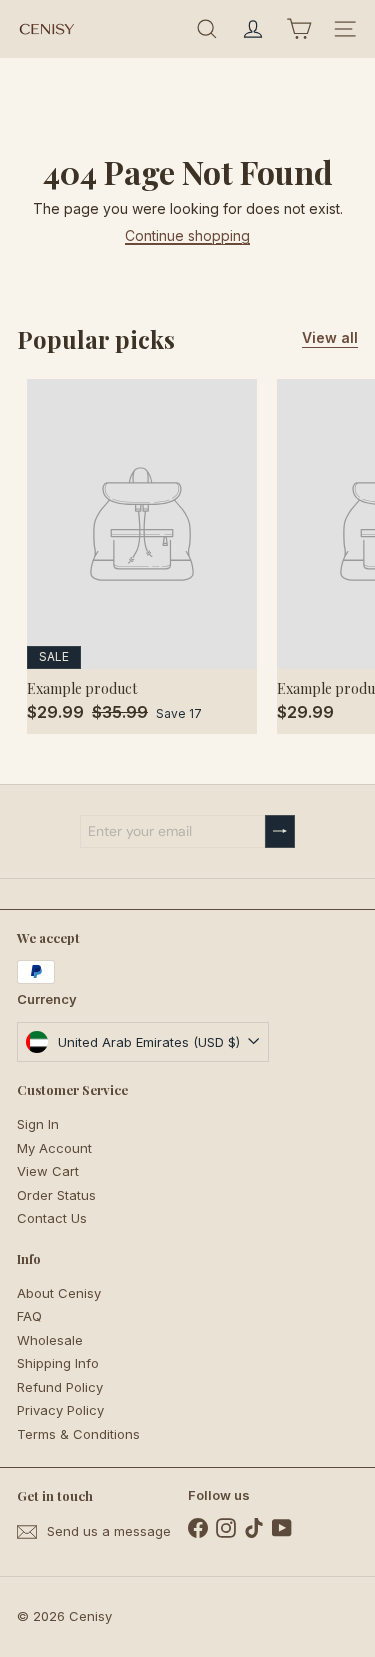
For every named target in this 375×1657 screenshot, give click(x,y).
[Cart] (299, 29)
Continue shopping (187, 235)
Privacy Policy (60, 1410)
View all (330, 338)
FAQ (29, 1316)
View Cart (48, 1171)
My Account (54, 1148)
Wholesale (50, 1340)
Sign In (38, 1124)
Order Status (56, 1195)
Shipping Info (58, 1363)
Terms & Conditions (78, 1434)
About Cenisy (59, 1293)
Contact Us (52, 1218)
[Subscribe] (280, 831)
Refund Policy (60, 1387)
